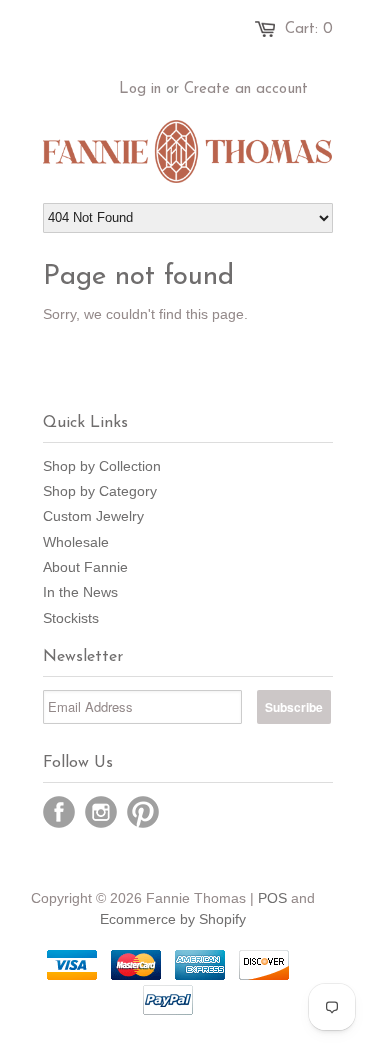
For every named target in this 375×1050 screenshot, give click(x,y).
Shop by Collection (102, 466)
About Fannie (85, 567)
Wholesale (76, 542)
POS (272, 898)
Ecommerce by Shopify (173, 919)
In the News (80, 592)
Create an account (246, 89)
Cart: (309, 29)
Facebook (59, 812)
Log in (140, 89)
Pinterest (143, 812)
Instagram (101, 812)
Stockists (71, 618)
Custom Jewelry (93, 516)
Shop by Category (100, 491)
